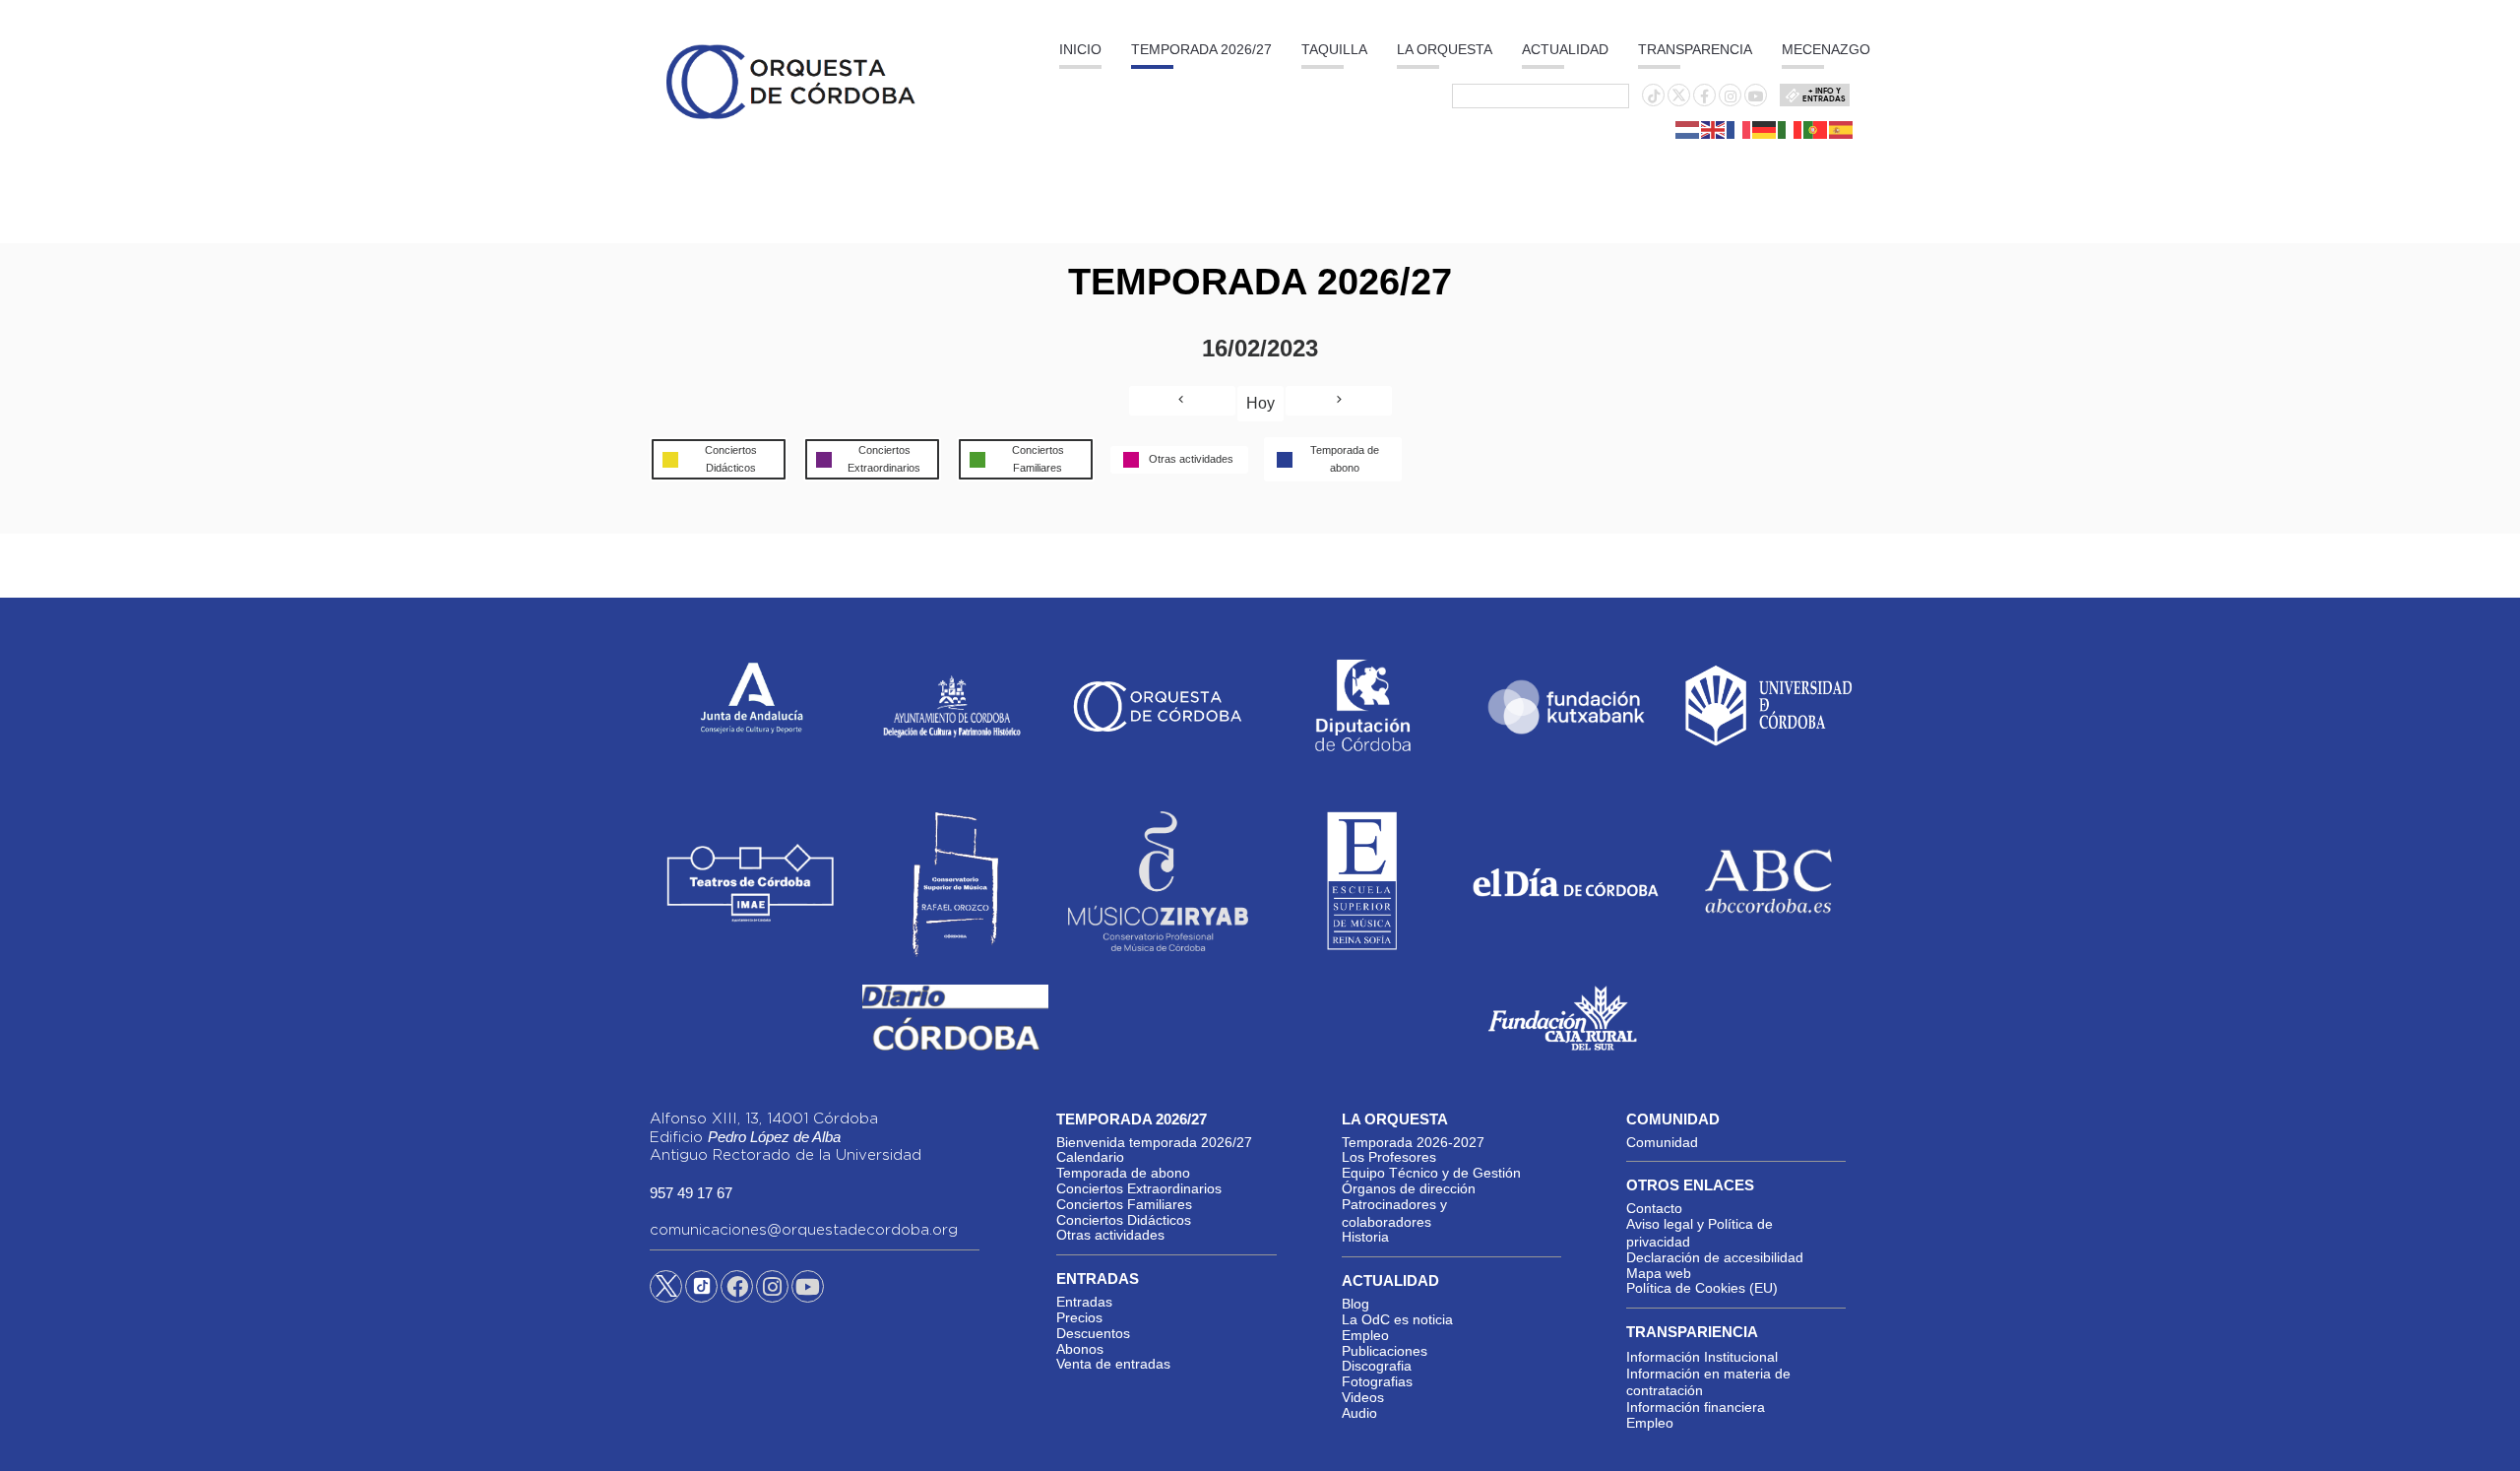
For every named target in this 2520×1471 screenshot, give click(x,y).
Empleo (1365, 1335)
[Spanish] (1842, 129)
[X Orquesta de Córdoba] (666, 1294)
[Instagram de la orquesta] (1731, 96)
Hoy (1260, 403)
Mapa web (1659, 1273)
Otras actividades (1110, 1235)
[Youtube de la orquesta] (1756, 96)
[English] (1714, 129)
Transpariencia (1692, 1332)
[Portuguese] (1816, 129)
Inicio (1080, 49)
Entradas (1084, 1302)
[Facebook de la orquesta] (1704, 96)
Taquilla (1334, 49)
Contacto (1654, 1208)
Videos (1363, 1397)
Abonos (1080, 1349)
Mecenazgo (1826, 49)
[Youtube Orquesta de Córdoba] (808, 1290)
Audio (1359, 1413)
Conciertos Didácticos (1124, 1220)
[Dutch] (1688, 129)
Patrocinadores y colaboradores (1394, 1213)
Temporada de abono (1123, 1173)
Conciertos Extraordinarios (1139, 1188)
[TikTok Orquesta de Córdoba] (701, 1294)
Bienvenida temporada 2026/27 (1154, 1142)
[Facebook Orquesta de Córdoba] (737, 1290)
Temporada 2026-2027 (1413, 1142)
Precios (1079, 1317)
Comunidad (1662, 1142)
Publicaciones (1385, 1351)
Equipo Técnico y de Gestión (1431, 1173)
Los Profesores (1389, 1157)
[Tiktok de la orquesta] (1654, 96)
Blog (1355, 1304)
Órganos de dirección (1409, 1188)
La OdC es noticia (1397, 1319)
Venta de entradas (1113, 1364)
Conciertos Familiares (1124, 1204)
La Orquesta (1445, 49)
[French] (1739, 129)
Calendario (1090, 1157)
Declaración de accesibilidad (1715, 1257)
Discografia (1377, 1366)
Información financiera (1696, 1407)
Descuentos (1093, 1333)
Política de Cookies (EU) (1702, 1288)
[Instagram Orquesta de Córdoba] (772, 1290)
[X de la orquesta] (1679, 100)
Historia (1365, 1237)
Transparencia (1695, 49)
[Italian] (1791, 129)
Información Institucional (1702, 1357)
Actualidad (1565, 49)
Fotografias (1377, 1381)
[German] (1765, 129)
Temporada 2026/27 (1201, 49)
